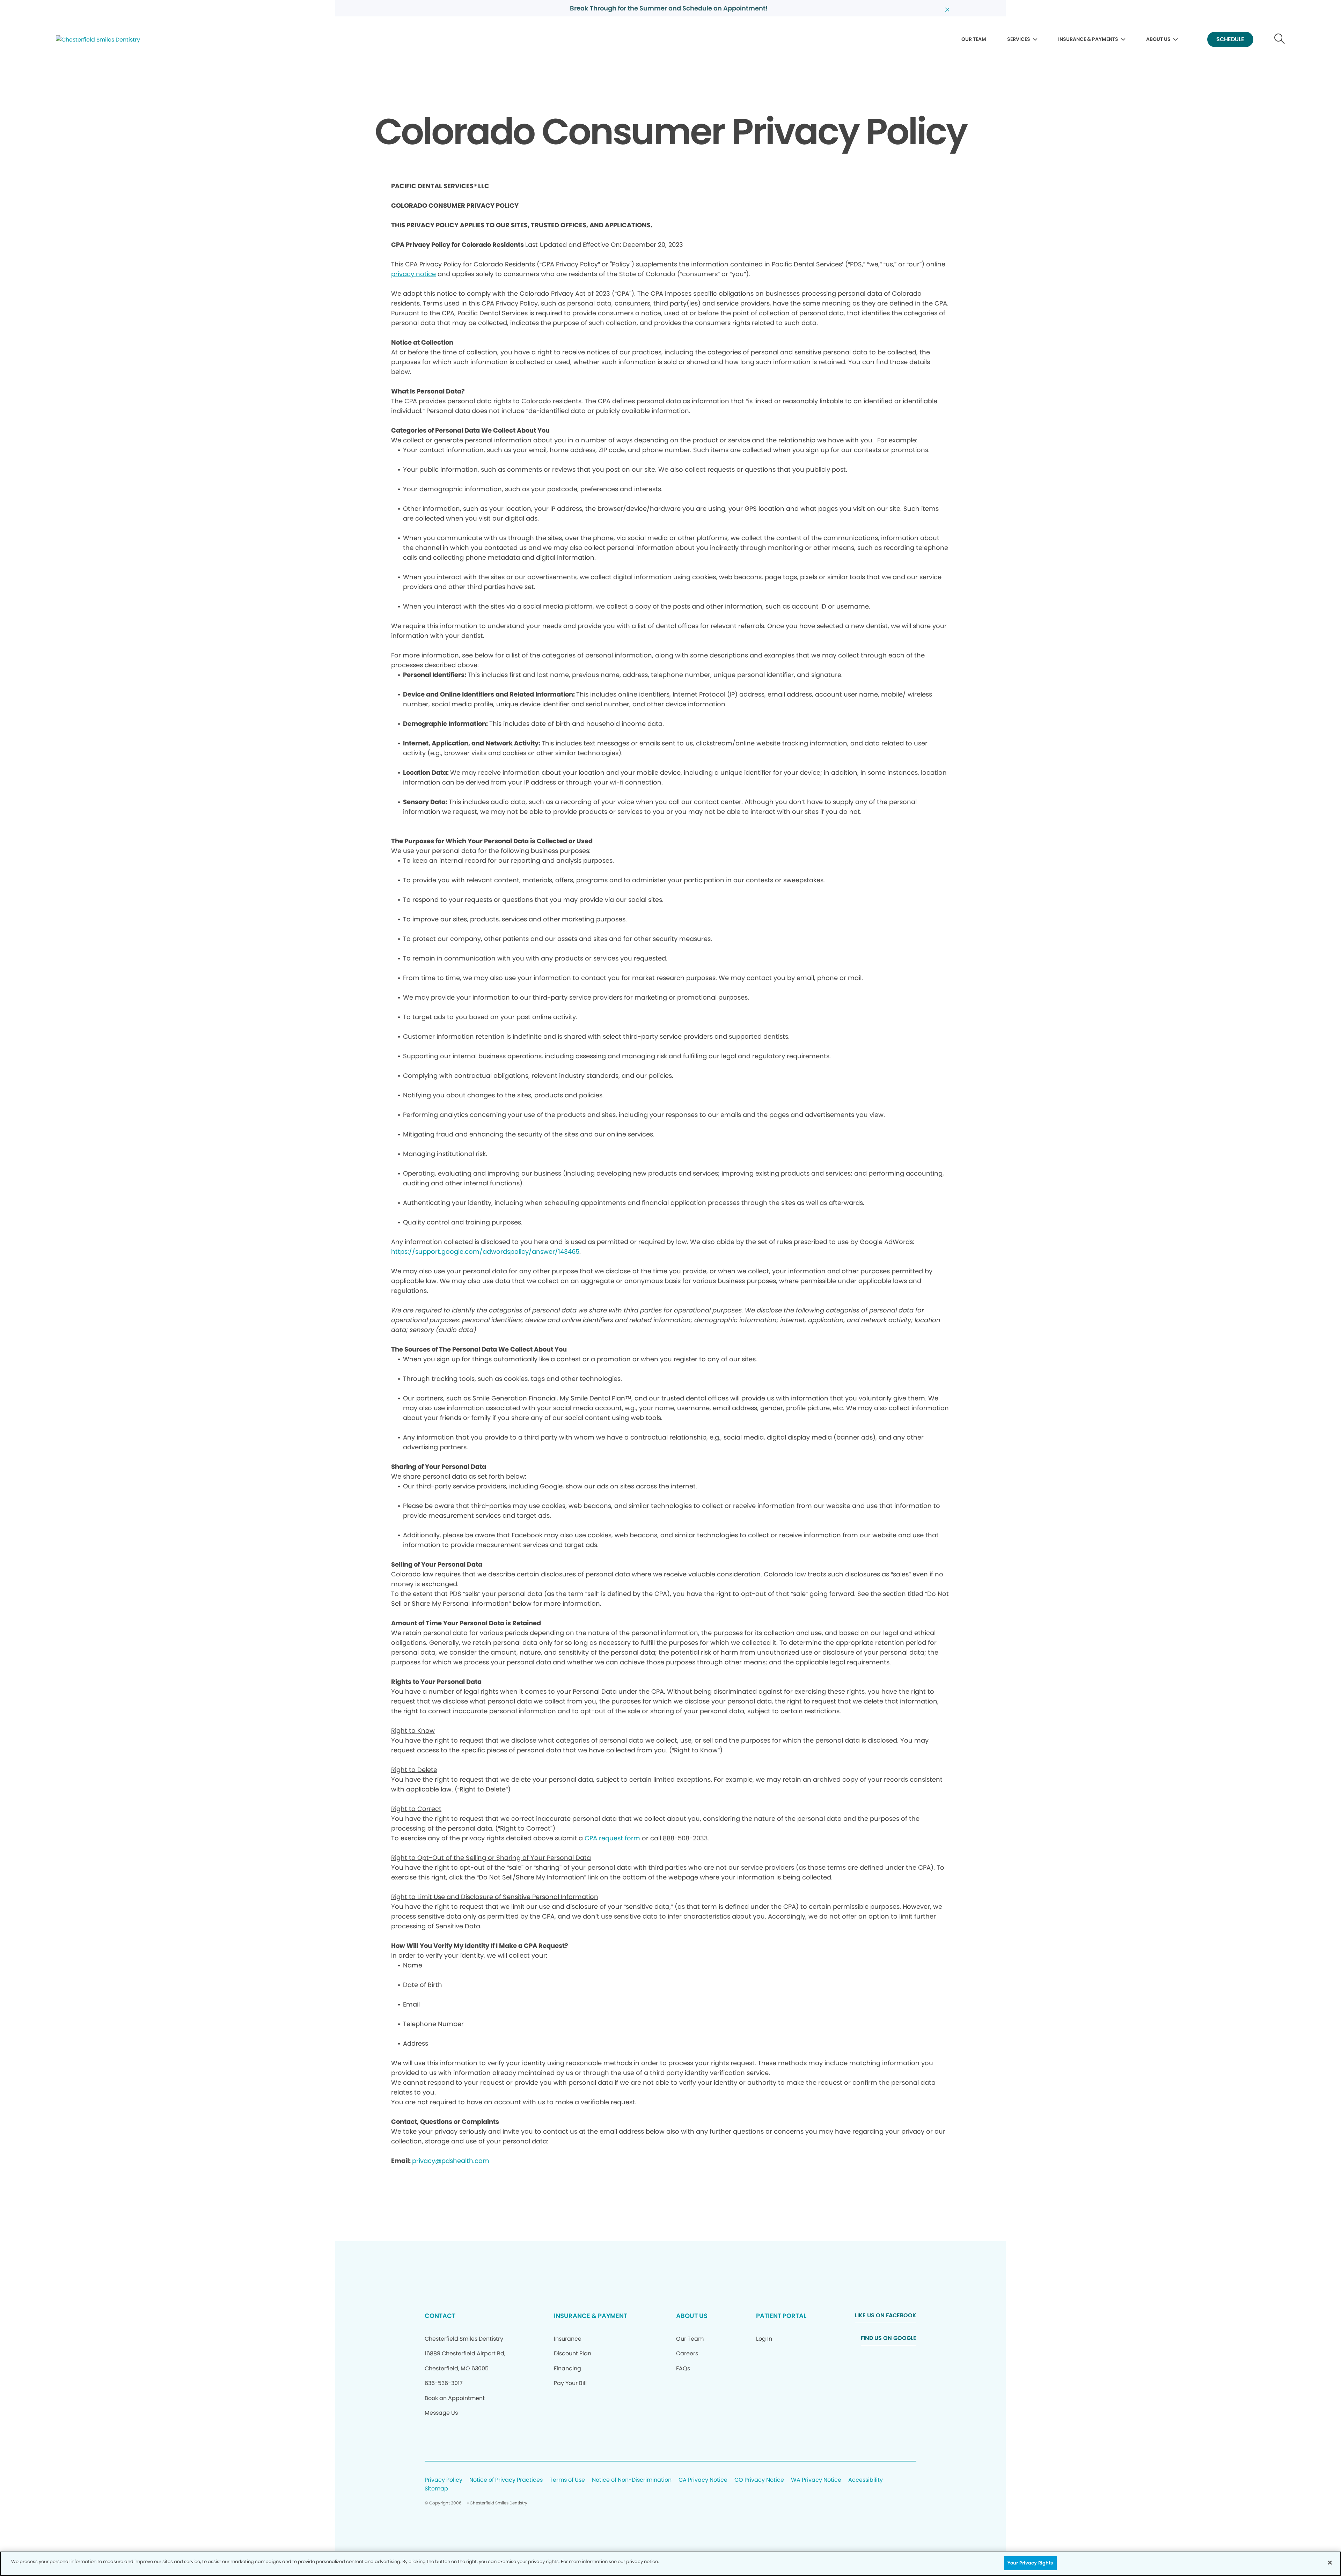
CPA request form (612, 1838)
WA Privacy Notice (816, 2480)
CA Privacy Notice (703, 2480)
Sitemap (436, 2489)
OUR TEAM (974, 39)
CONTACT (440, 2316)
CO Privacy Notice (759, 2480)
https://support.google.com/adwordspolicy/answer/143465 (485, 1252)
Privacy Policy (444, 2480)
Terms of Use (567, 2480)
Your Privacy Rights (1030, 2563)
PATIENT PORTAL (781, 2316)
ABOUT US (1158, 39)
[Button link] (1280, 40)
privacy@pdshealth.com (451, 2161)
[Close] (1330, 2562)
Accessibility (866, 2480)
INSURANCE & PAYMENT (591, 2316)
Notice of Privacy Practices (506, 2480)
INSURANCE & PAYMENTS (1088, 39)
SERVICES (1019, 39)
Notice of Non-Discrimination (632, 2480)
